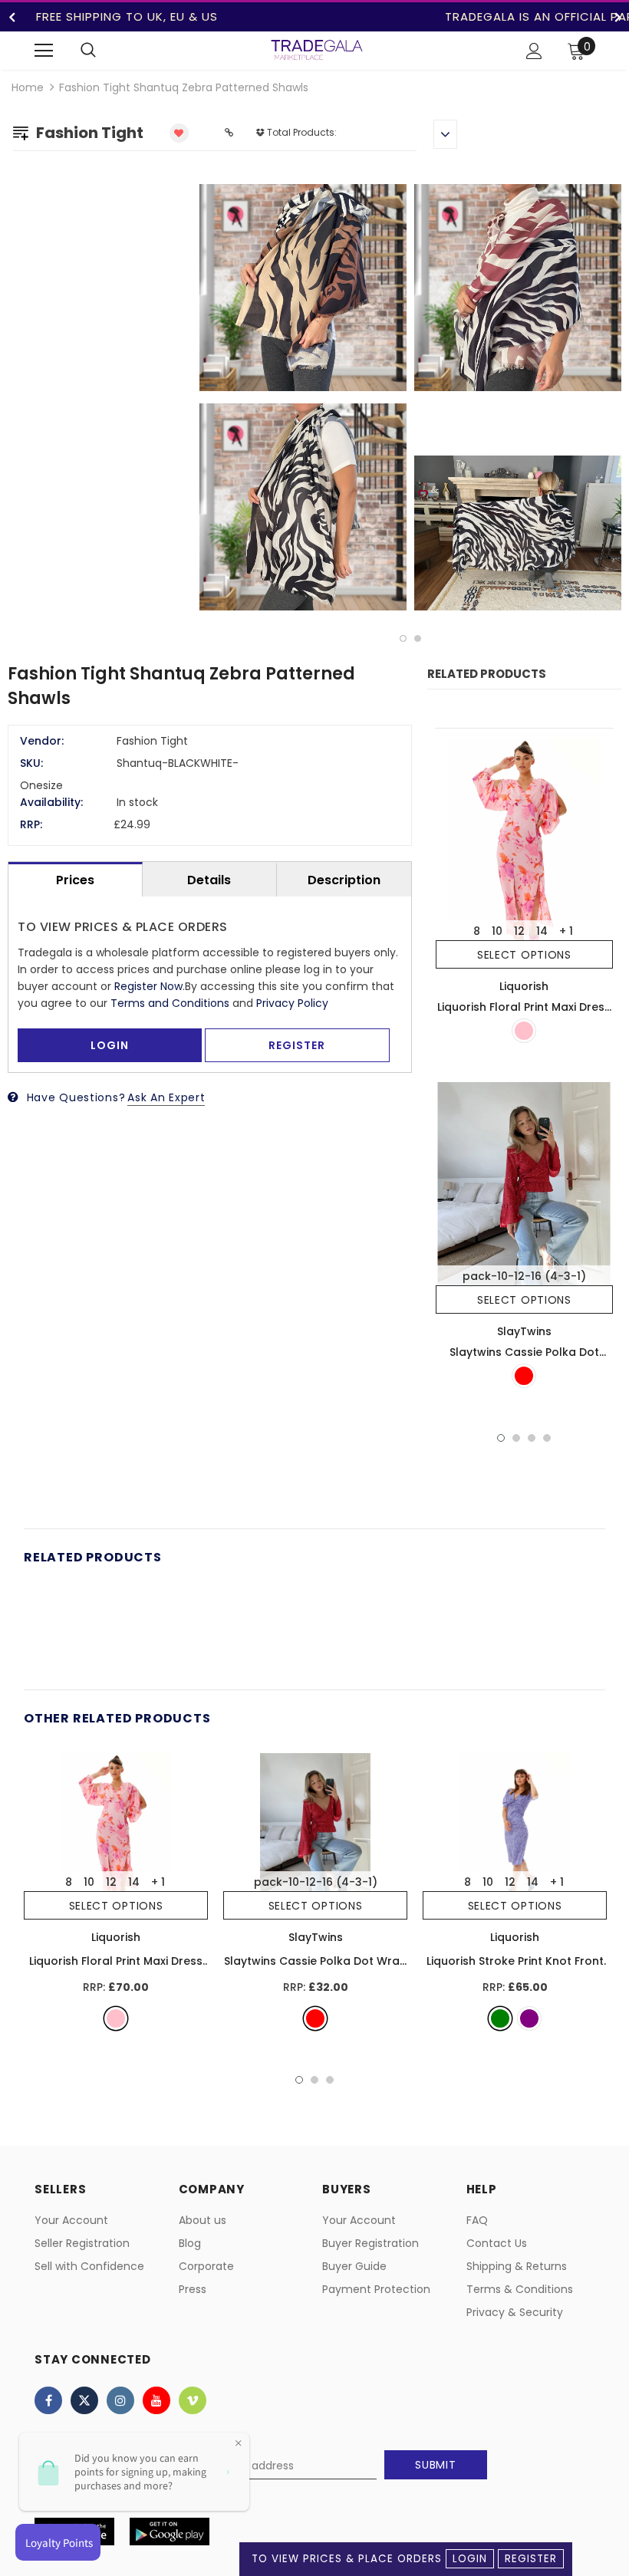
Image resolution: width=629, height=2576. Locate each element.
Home (28, 87)
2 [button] (418, 638)
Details (209, 880)
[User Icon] (534, 51)
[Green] (500, 2018)
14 (542, 931)
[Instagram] (120, 2400)
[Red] (524, 1376)
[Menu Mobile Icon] (44, 51)
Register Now (148, 986)
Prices (75, 880)
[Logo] (317, 50)
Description (344, 880)
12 (519, 931)
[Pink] (524, 1031)
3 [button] (532, 1438)
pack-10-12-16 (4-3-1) (524, 1276)
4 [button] (547, 1438)
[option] (410, 400)
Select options (524, 955)
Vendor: (42, 741)
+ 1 (566, 931)
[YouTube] (156, 2400)
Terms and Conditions (170, 1003)
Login (470, 2559)
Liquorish (524, 986)
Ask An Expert (166, 1097)
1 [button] (403, 638)
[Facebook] (48, 2400)
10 (497, 931)
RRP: (31, 824)
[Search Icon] (88, 51)
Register (531, 2559)
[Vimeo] (193, 2400)
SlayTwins (524, 1331)
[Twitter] (84, 2400)
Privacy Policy (292, 1003)
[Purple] (529, 2018)
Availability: (51, 802)
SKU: (31, 763)
